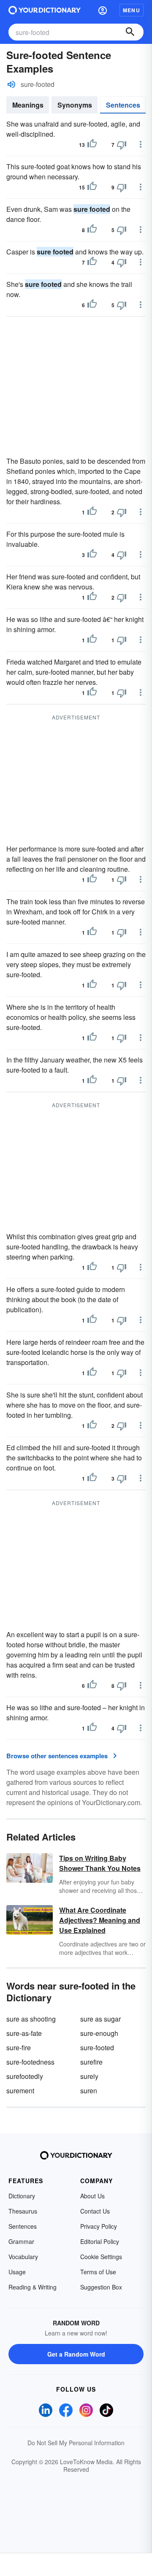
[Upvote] (92, 145)
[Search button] (130, 32)
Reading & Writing (33, 2287)
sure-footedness (30, 2062)
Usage (17, 2272)
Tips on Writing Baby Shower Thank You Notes (100, 1863)
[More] (141, 144)
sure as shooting (31, 2019)
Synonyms (75, 105)
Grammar (21, 2241)
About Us (92, 2196)
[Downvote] (122, 145)
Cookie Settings (101, 2257)
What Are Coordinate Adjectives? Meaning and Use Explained (100, 1920)
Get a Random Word (76, 2354)
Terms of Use (98, 2272)
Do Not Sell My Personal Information (76, 2443)
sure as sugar (100, 2019)
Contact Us (95, 2211)
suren (89, 2091)
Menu (132, 10)
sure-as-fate (24, 2033)
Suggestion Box (101, 2287)
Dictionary (22, 2196)
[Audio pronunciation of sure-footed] (11, 84)
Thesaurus (23, 2211)
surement (20, 2091)
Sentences (123, 105)
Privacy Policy (99, 2226)
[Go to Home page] (45, 10)
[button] (103, 10)
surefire (91, 2062)
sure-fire (19, 2048)
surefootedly (25, 2076)
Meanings (28, 105)
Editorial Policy (100, 2241)
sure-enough (99, 2033)
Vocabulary (23, 2257)
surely (89, 2076)
